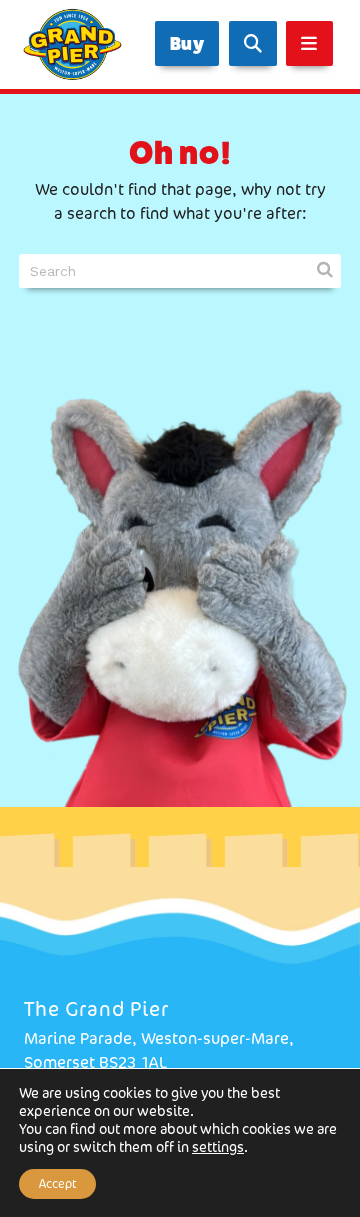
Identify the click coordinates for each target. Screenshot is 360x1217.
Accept (57, 1183)
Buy (187, 43)
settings (218, 1147)
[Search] (253, 43)
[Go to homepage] (68, 44)
